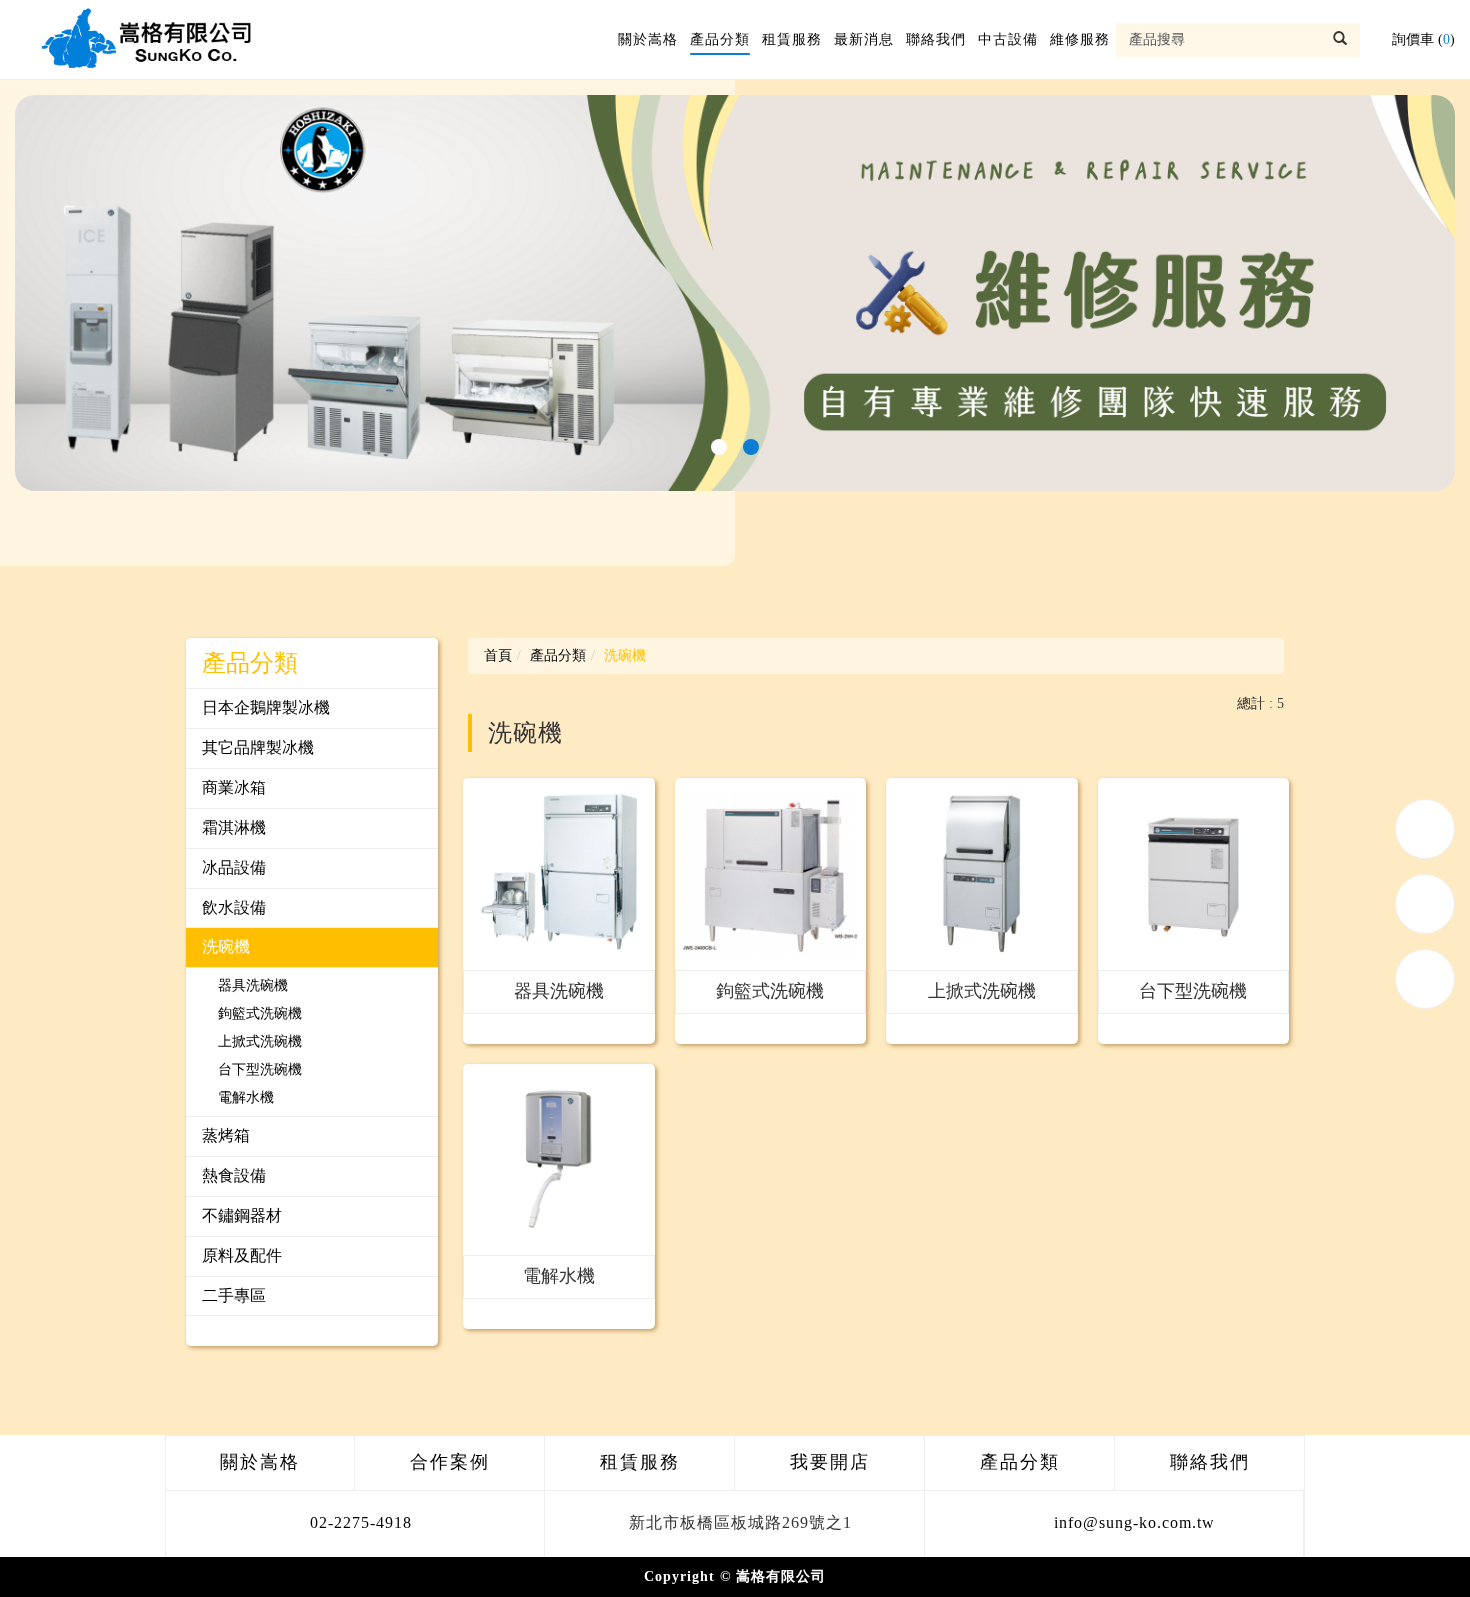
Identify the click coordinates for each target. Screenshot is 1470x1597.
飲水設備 (234, 907)
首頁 (498, 655)
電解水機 (246, 1097)
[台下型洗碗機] (1194, 874)
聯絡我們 (936, 39)
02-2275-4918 (361, 1522)
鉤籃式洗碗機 (260, 1013)
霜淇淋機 (234, 827)
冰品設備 (234, 867)
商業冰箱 (234, 787)
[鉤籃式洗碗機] (771, 874)
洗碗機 (226, 946)
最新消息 (864, 39)
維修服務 (1080, 39)
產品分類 (720, 39)
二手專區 (234, 1295)
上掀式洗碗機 (260, 1041)
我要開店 (830, 1462)
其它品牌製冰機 (258, 747)
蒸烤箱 (226, 1135)
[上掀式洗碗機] (982, 874)
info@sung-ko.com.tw (1134, 1522)
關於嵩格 (648, 39)
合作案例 (450, 1462)
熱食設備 (234, 1175)
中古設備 (1008, 39)
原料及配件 (242, 1255)
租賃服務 (792, 39)
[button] (719, 447)
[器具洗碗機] (559, 874)
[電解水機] (559, 1160)
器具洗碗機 (253, 985)
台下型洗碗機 (260, 1069)
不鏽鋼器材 (242, 1215)
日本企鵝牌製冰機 (266, 707)
